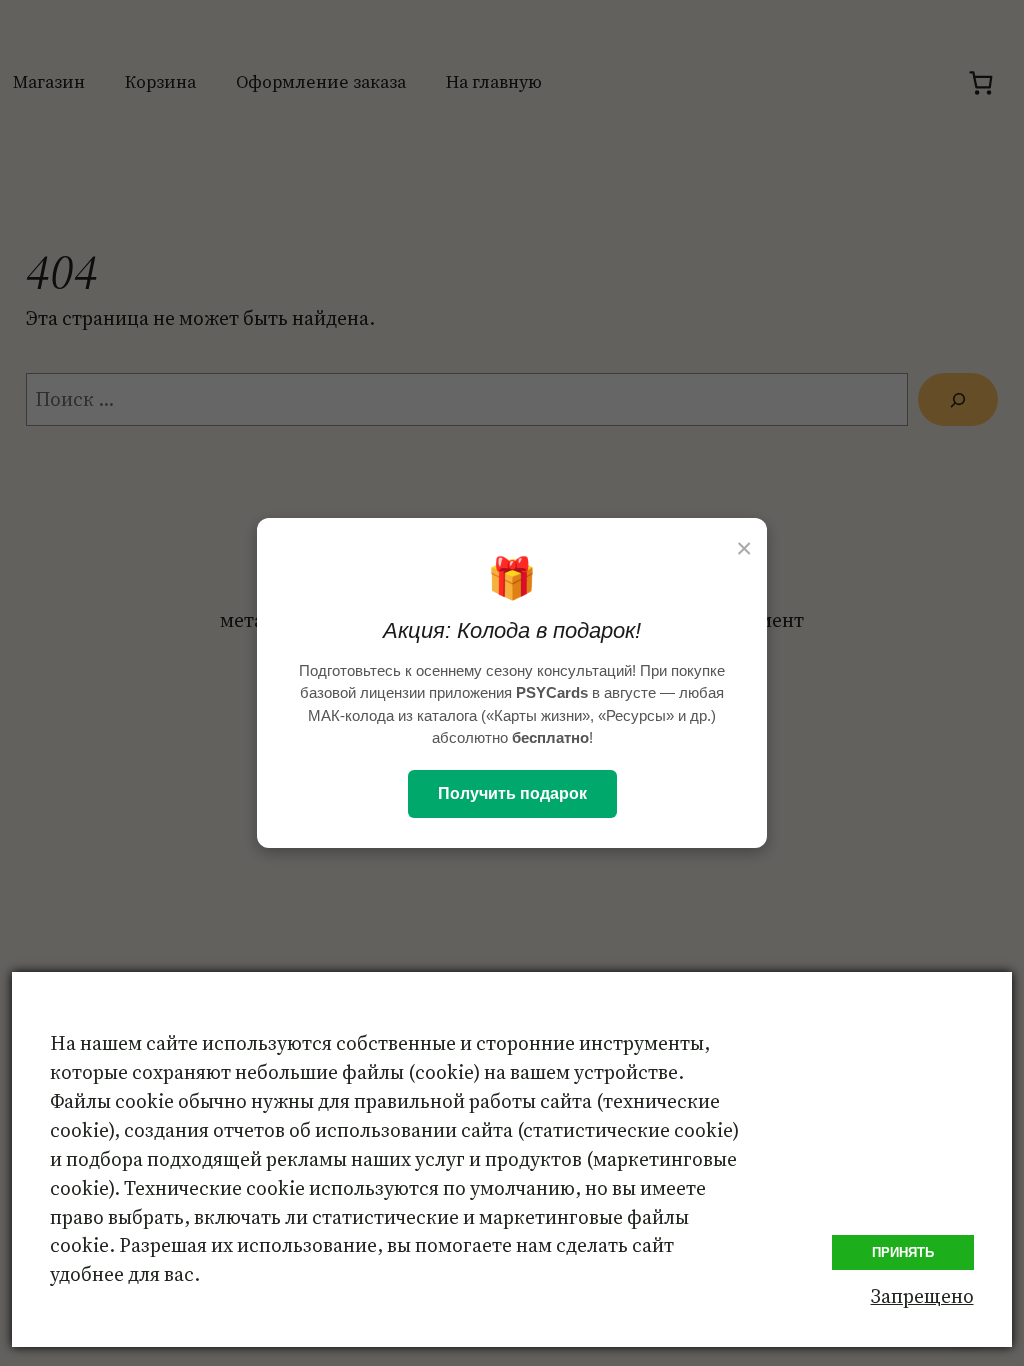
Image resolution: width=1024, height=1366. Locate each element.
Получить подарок (512, 793)
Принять (903, 1252)
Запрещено (922, 1296)
